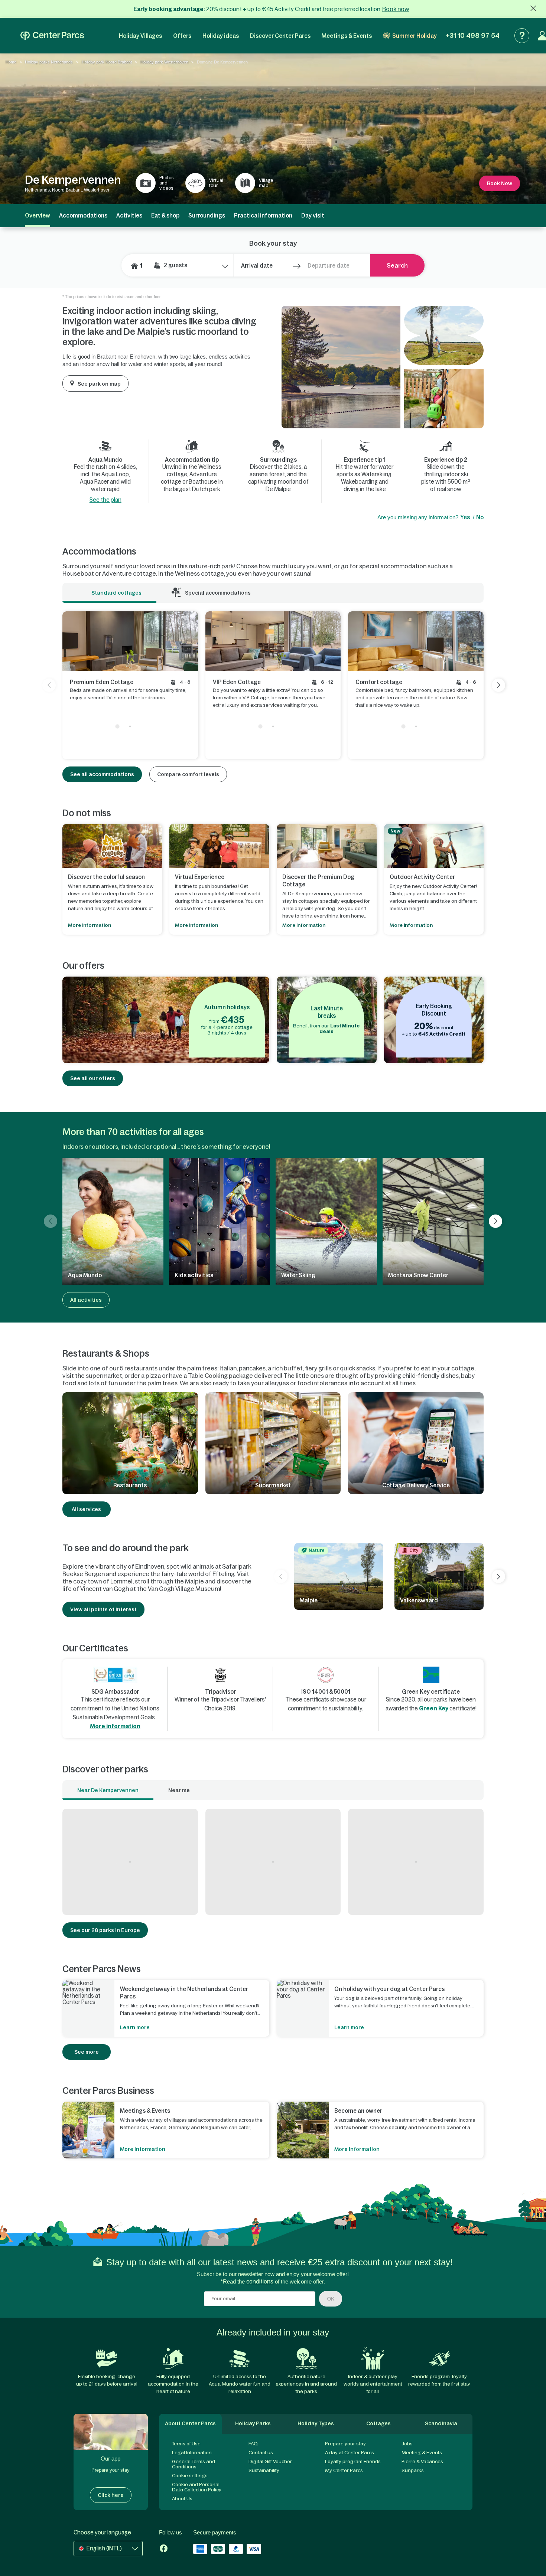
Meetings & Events (347, 36)
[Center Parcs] (52, 36)
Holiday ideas (221, 36)
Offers (182, 36)
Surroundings (207, 215)
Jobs (407, 2444)
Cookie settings (190, 2476)
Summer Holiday (415, 36)
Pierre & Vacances (422, 2461)
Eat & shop (165, 215)
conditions (260, 2281)
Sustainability (264, 2470)
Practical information (263, 215)
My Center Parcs (344, 2470)
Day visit (313, 215)
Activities (129, 215)
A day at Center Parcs (350, 2453)
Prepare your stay (345, 2444)
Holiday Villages (140, 36)
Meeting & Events (422, 2453)
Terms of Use (186, 2444)
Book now (396, 9)
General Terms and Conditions (194, 2464)
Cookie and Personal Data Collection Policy (197, 2487)
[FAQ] (522, 36)
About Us (182, 2499)
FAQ (253, 2444)
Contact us (261, 2453)
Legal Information (192, 2453)
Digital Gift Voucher (270, 2461)
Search (397, 265)
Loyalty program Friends (353, 2461)
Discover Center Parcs (280, 36)
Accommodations (83, 215)
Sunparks (413, 2470)
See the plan (105, 500)
